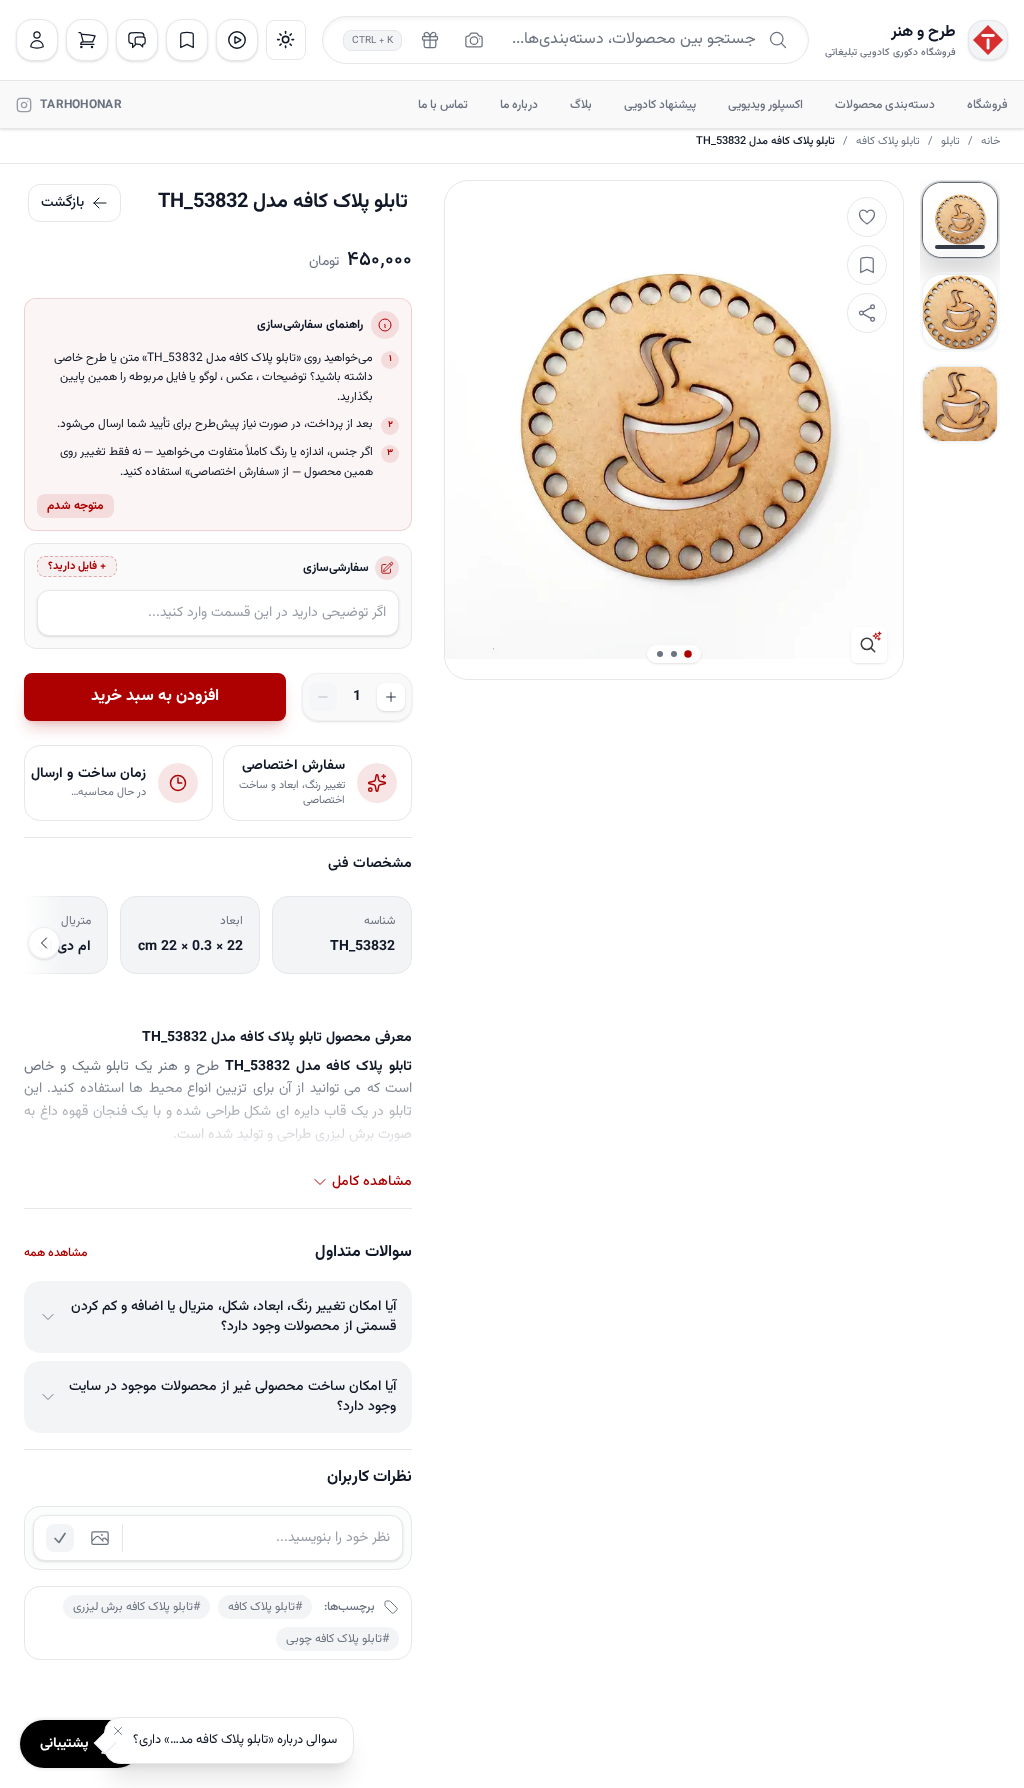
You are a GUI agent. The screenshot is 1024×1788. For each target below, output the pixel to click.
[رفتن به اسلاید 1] (960, 220)
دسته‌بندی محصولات (885, 105)
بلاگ (581, 105)
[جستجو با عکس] (474, 40)
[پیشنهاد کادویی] (430, 40)
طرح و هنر (923, 33)
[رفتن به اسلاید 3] (960, 404)
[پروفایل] (37, 40)
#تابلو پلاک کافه (265, 1607)
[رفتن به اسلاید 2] (960, 312)
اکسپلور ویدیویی (765, 105)
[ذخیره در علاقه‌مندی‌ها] (867, 265)
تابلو (950, 142)
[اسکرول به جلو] (44, 943)
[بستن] (118, 1731)
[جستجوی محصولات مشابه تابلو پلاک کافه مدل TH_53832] (869, 645)
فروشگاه (987, 105)
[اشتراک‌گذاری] (867, 313)
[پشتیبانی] (137, 40)
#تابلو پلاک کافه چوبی (337, 1639)
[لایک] (867, 217)
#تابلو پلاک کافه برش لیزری (136, 1607)
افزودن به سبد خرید (155, 696)
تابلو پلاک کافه (888, 142)
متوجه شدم (75, 506)
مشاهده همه (55, 1253)
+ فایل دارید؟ (77, 566)
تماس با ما (443, 105)
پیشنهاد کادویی (660, 105)
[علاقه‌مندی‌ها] (187, 40)
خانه (990, 142)
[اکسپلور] (237, 40)
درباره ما (519, 105)
